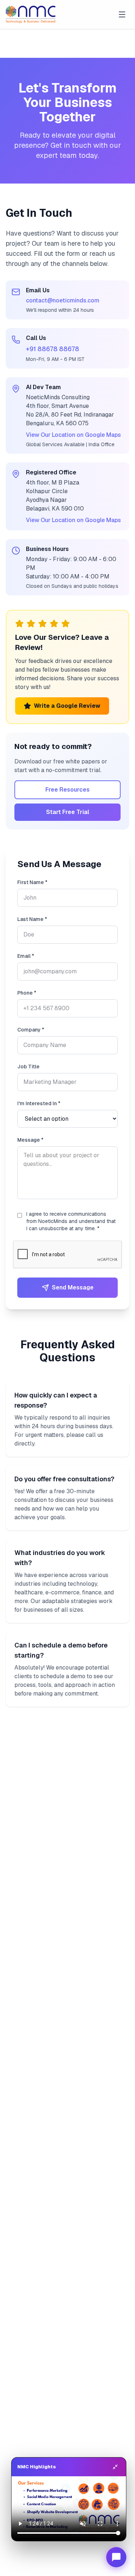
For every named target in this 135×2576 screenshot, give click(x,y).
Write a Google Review (67, 706)
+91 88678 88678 (53, 349)
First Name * (32, 882)
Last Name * (32, 919)
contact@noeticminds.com (63, 300)
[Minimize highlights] (115, 2467)
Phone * (27, 993)
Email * (26, 956)
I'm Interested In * (39, 1103)
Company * (31, 1030)
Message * (30, 1140)
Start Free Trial (68, 812)
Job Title (28, 1067)
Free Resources (67, 790)
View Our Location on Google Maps (73, 435)
